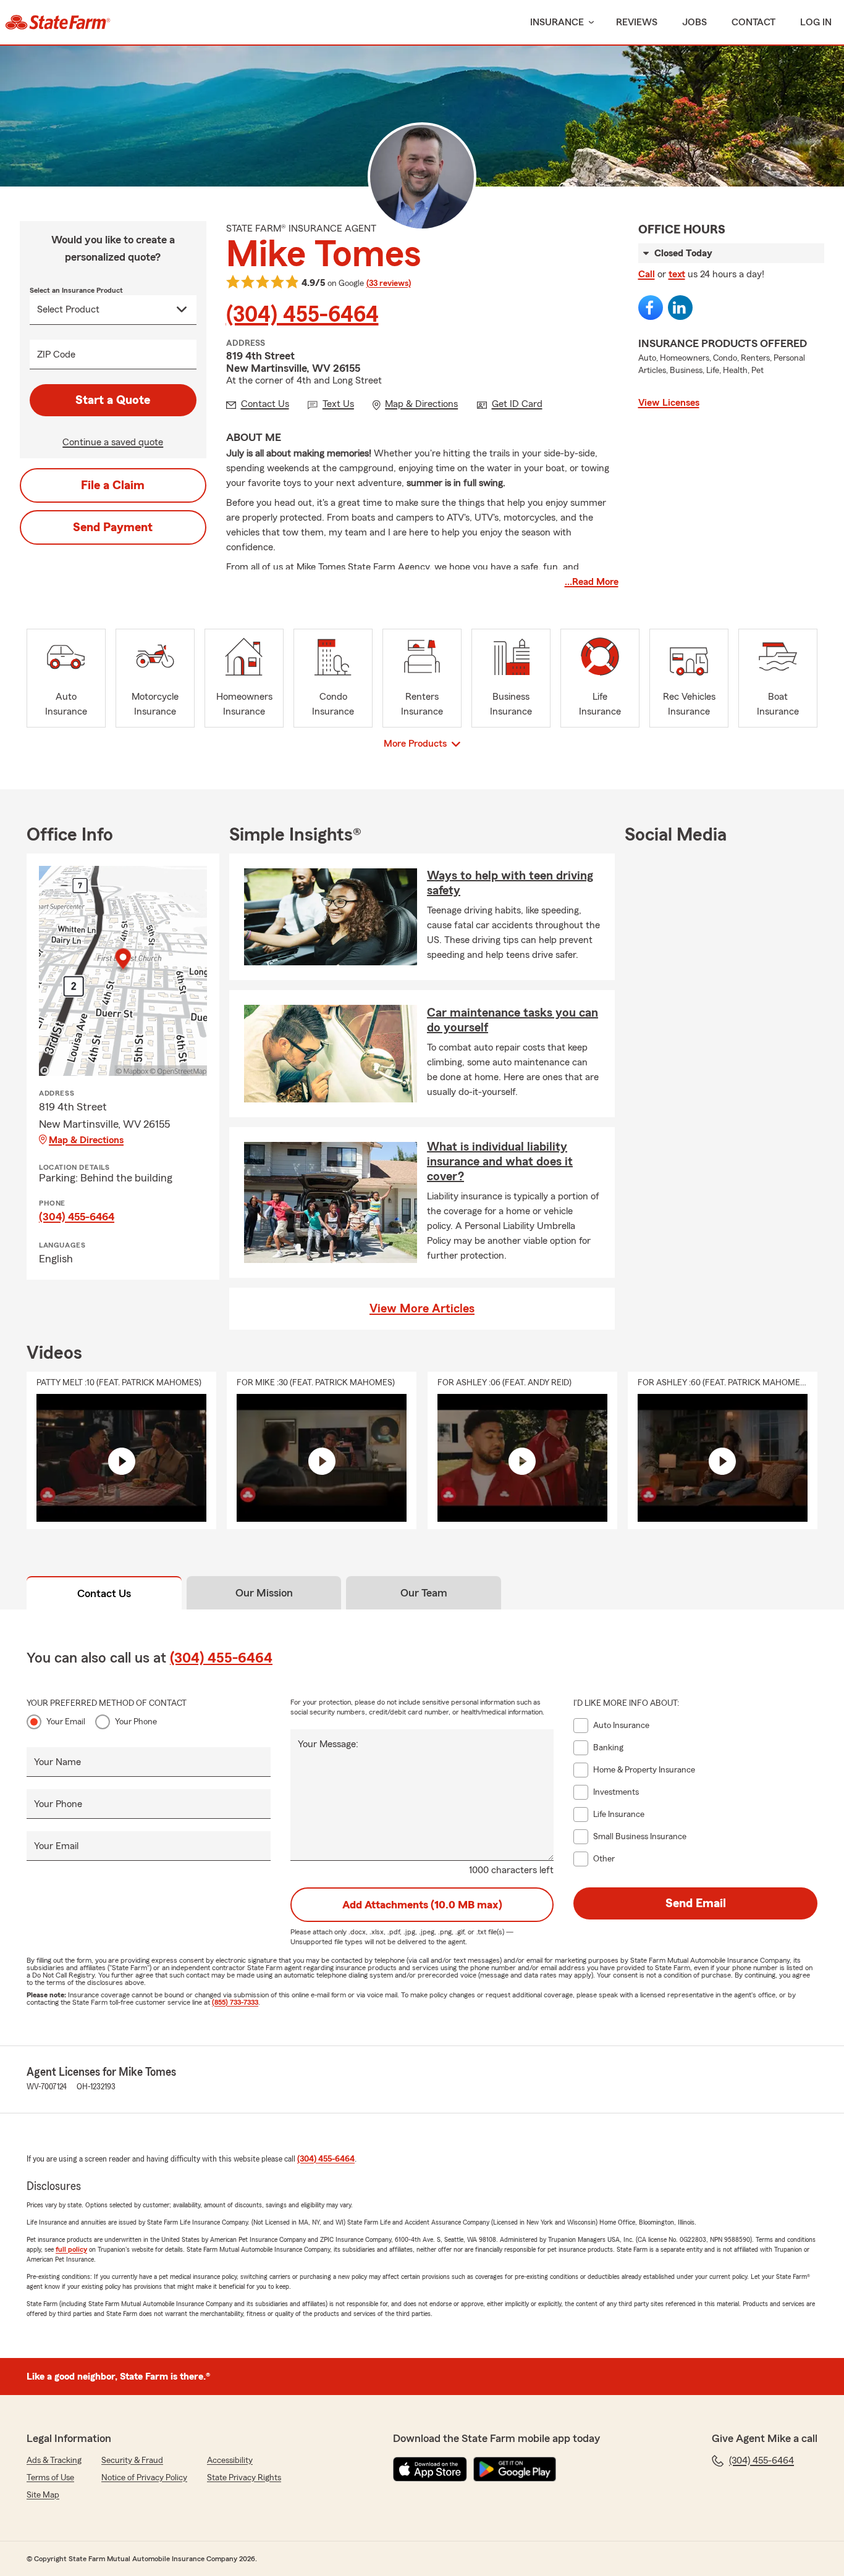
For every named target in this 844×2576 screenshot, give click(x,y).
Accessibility (230, 2461)
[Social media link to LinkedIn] (680, 308)
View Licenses (669, 403)
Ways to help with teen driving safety (510, 883)
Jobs (694, 22)
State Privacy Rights (244, 2478)
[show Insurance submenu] (589, 23)
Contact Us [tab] (104, 1593)
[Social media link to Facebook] (651, 308)
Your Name (57, 1762)
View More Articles (422, 1309)
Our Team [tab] (424, 1593)
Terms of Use (50, 2478)
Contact (753, 22)
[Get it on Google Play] (515, 2469)
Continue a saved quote (113, 442)
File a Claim (113, 485)
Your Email (66, 1722)
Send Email (696, 1903)
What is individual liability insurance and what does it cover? (500, 1162)
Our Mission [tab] (264, 1593)
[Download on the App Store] (430, 2469)
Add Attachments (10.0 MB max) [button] (422, 1905)
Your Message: (328, 1744)
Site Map (43, 2495)
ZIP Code (56, 355)
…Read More (592, 582)
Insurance (557, 22)
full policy (71, 2249)
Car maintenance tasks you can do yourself (513, 1020)
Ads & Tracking (54, 2461)
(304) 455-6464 (302, 315)
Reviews (637, 22)
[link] (58, 22)
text (677, 274)
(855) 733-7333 (235, 2002)
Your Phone (136, 1722)
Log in (816, 22)
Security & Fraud (132, 2461)
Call (647, 274)
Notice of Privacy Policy (144, 2478)
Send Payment (113, 527)
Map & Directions (86, 1140)
